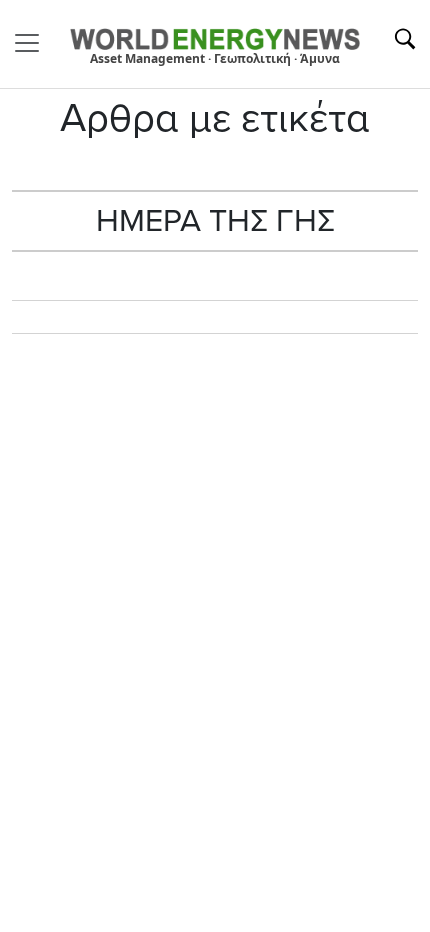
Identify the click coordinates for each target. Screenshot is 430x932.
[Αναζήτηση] (405, 39)
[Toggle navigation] (33, 43)
